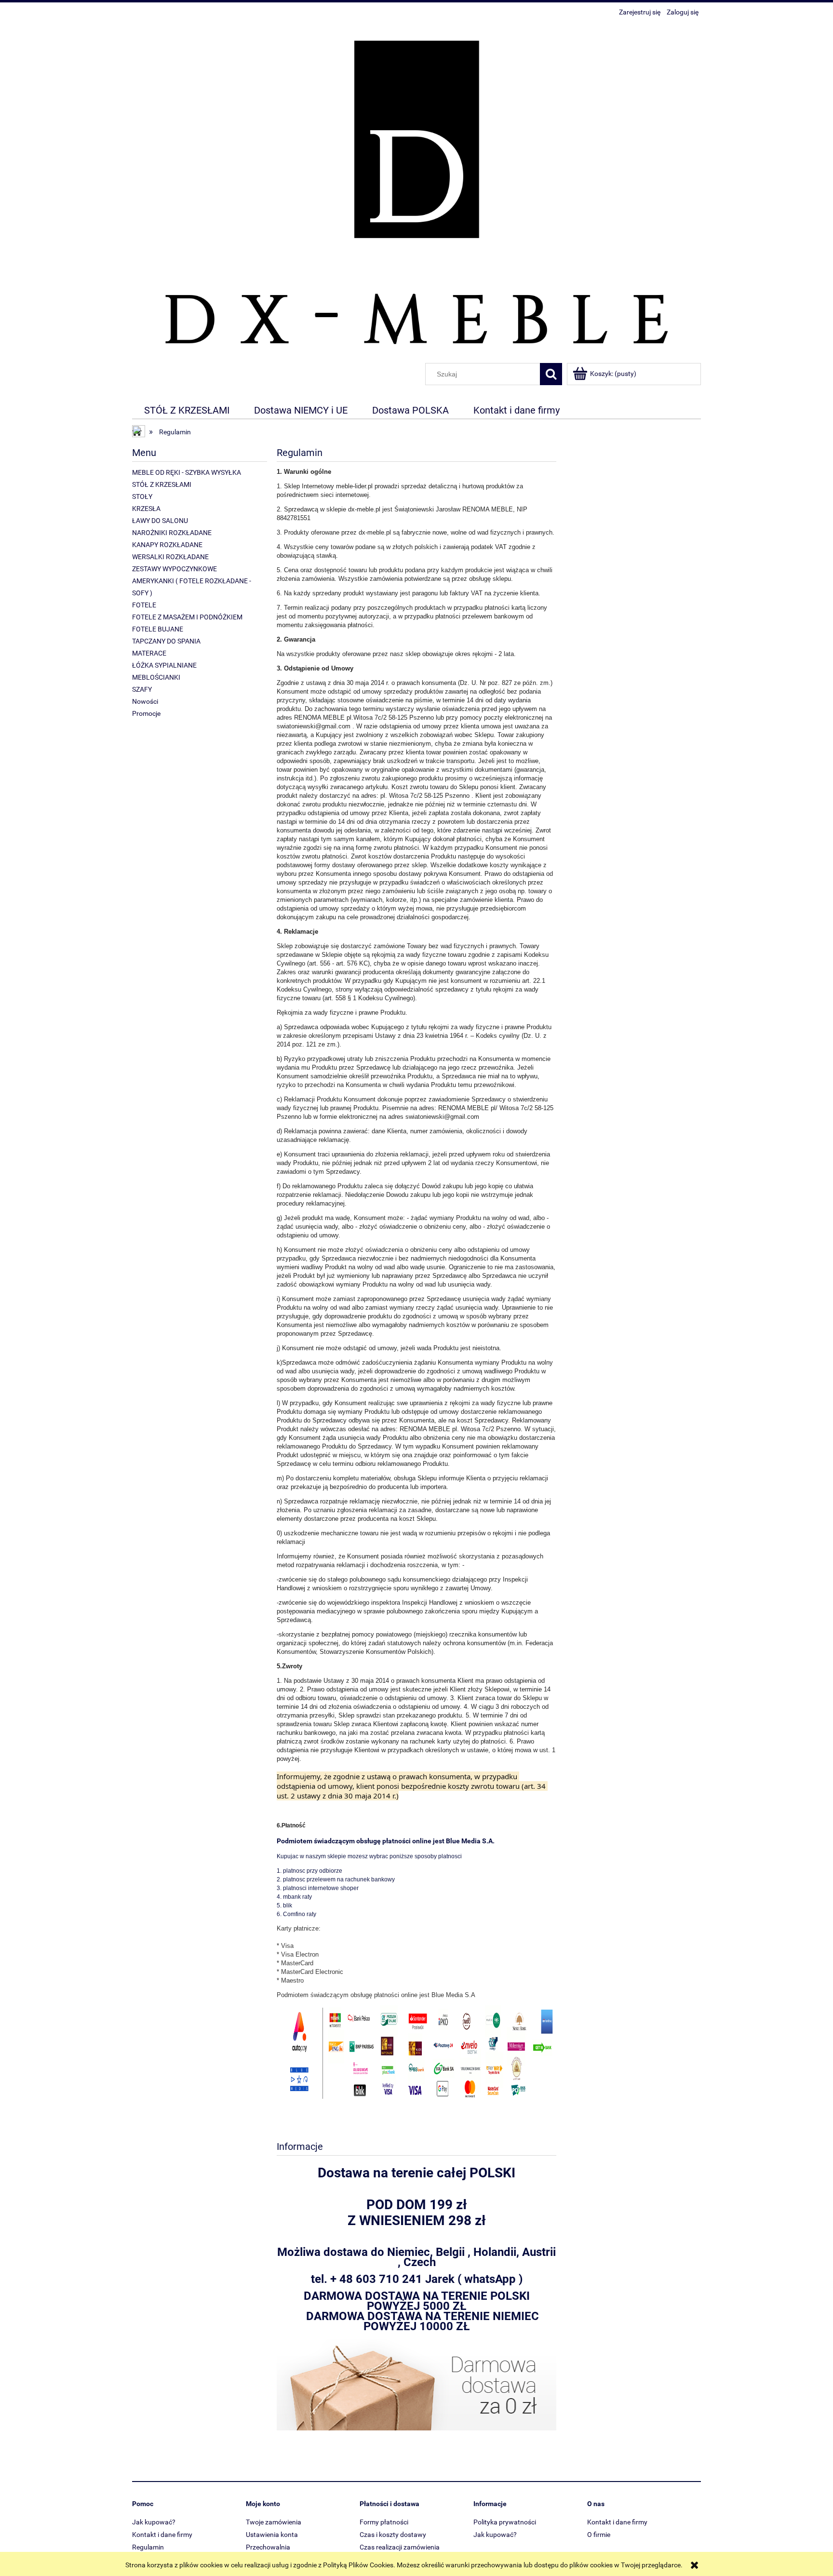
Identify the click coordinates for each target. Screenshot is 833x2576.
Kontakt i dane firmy (162, 2535)
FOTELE (144, 605)
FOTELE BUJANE (158, 629)
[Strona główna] (416, 191)
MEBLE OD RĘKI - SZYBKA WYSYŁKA (187, 472)
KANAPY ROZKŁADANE (167, 545)
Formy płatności (384, 2522)
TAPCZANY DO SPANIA (166, 641)
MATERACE (149, 653)
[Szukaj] (551, 374)
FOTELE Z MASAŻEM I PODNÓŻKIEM (187, 617)
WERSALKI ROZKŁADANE (170, 557)
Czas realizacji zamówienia (400, 2547)
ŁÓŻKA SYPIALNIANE (164, 665)
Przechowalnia (268, 2547)
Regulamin (148, 2547)
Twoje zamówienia (274, 2522)
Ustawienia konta (272, 2535)
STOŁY (142, 496)
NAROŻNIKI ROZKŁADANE (172, 533)
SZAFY (142, 689)
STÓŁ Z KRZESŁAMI (162, 484)
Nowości (145, 701)
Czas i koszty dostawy (393, 2535)
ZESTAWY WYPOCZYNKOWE (175, 569)
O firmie (599, 2535)
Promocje (146, 713)
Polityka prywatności (505, 2522)
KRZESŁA (146, 509)
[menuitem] (187, 410)
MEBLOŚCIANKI (156, 677)
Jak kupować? (154, 2522)
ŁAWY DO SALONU (160, 521)
